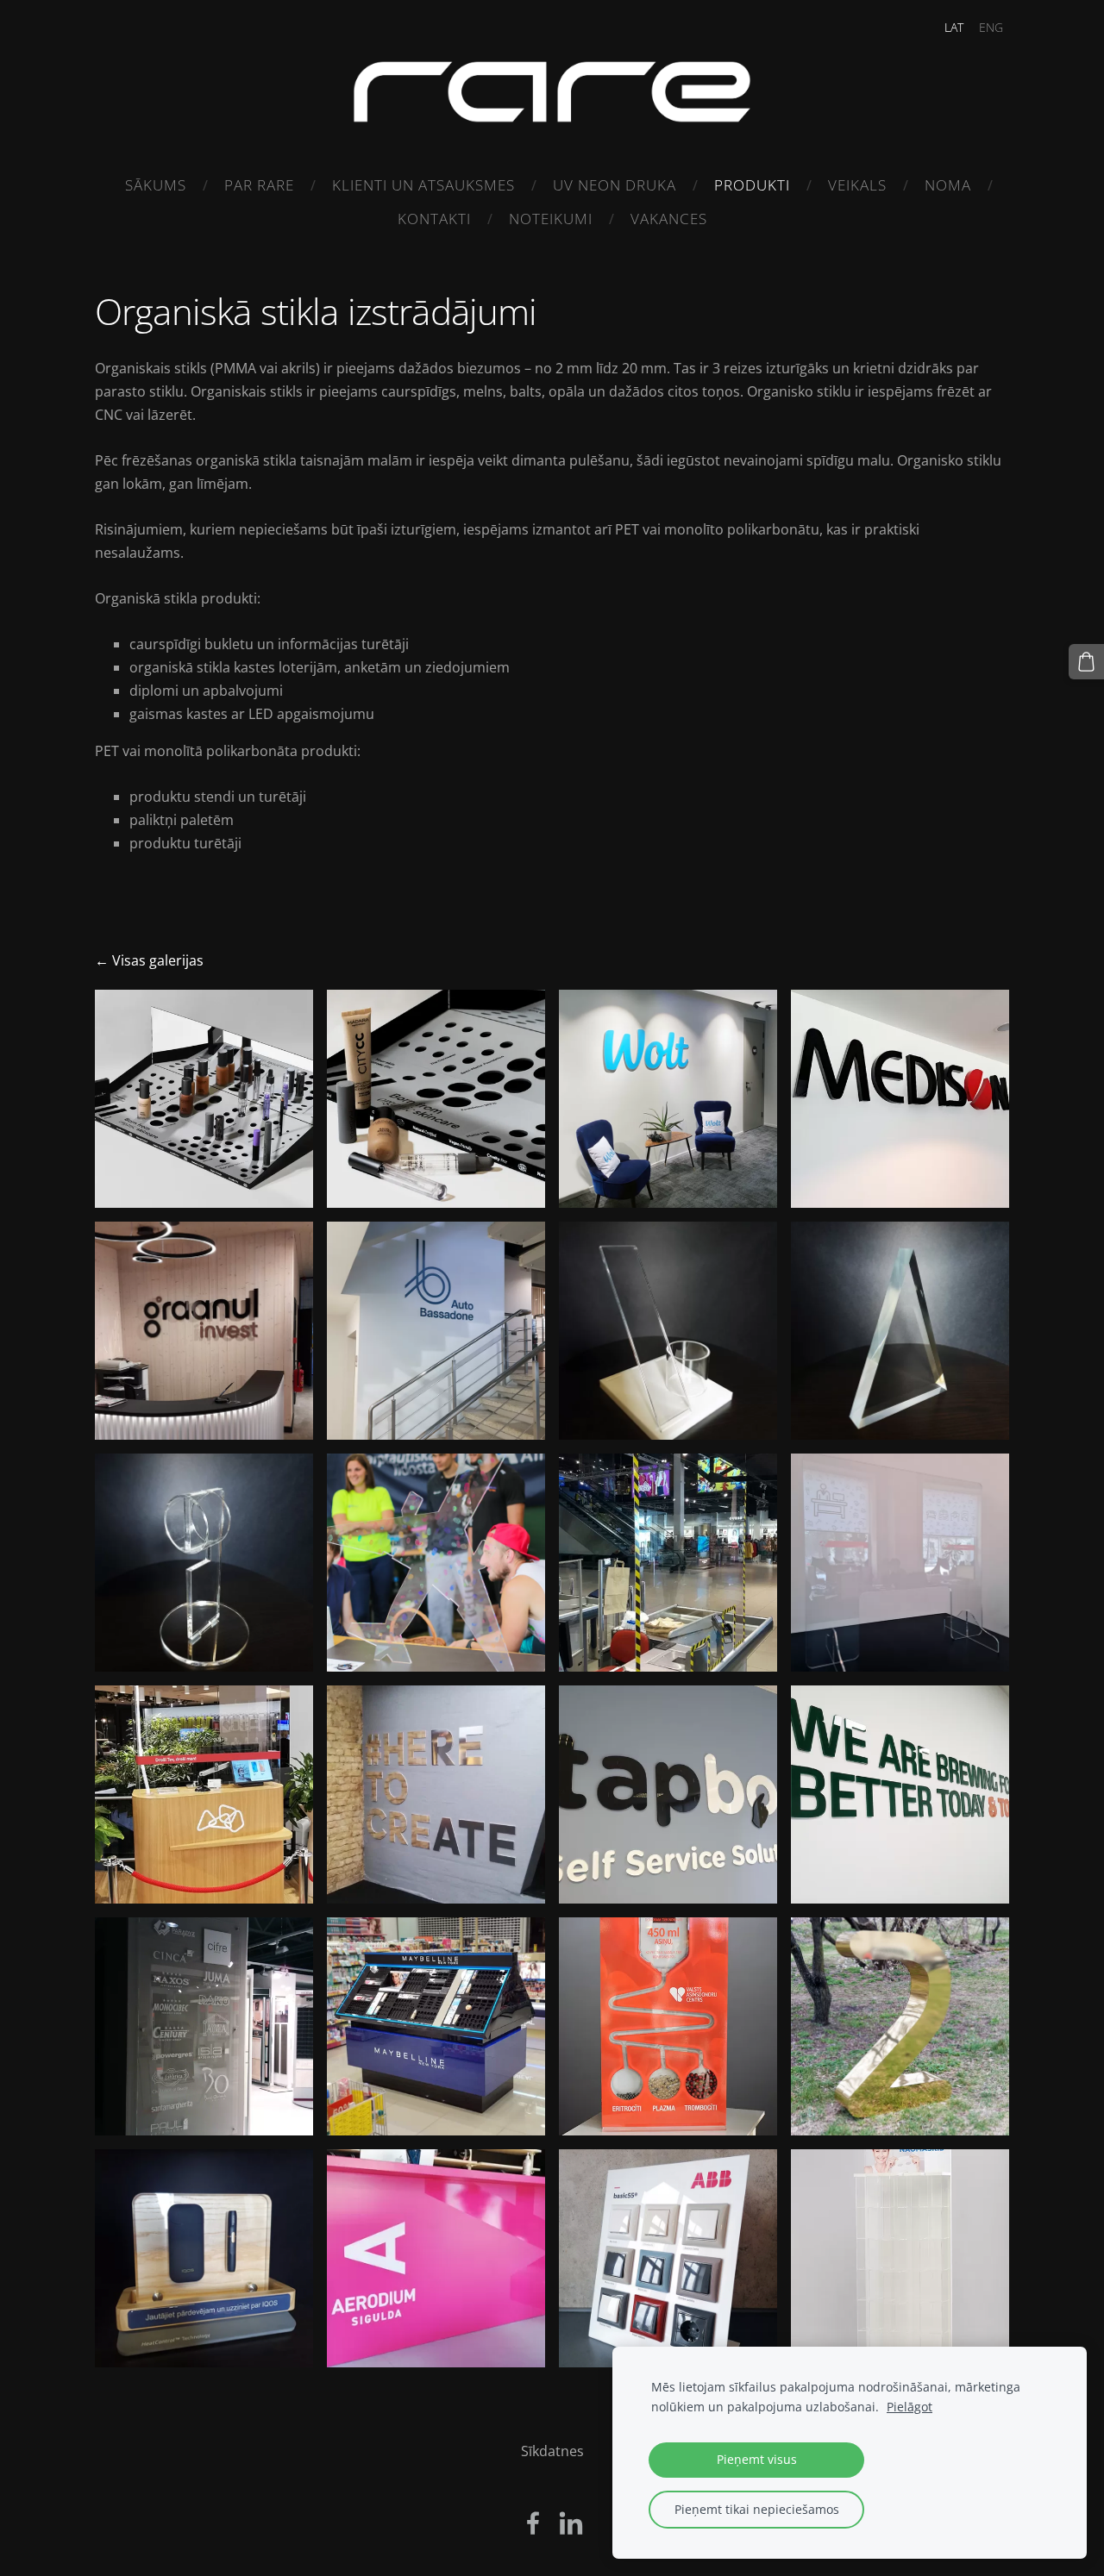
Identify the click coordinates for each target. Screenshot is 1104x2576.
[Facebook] (533, 2523)
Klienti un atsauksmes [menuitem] (423, 185)
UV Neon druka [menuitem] (615, 185)
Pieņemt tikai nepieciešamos (757, 2509)
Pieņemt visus (757, 2459)
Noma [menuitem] (948, 185)
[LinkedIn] (571, 2523)
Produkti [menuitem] (752, 185)
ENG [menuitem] (991, 27)
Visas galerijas (158, 960)
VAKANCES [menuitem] (669, 219)
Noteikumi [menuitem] (551, 219)
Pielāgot (910, 2407)
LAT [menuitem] (954, 27)
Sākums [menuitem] (156, 185)
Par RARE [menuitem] (259, 185)
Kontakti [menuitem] (434, 219)
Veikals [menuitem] (857, 185)
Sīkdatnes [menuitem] (552, 2451)
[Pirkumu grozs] (1086, 662)
